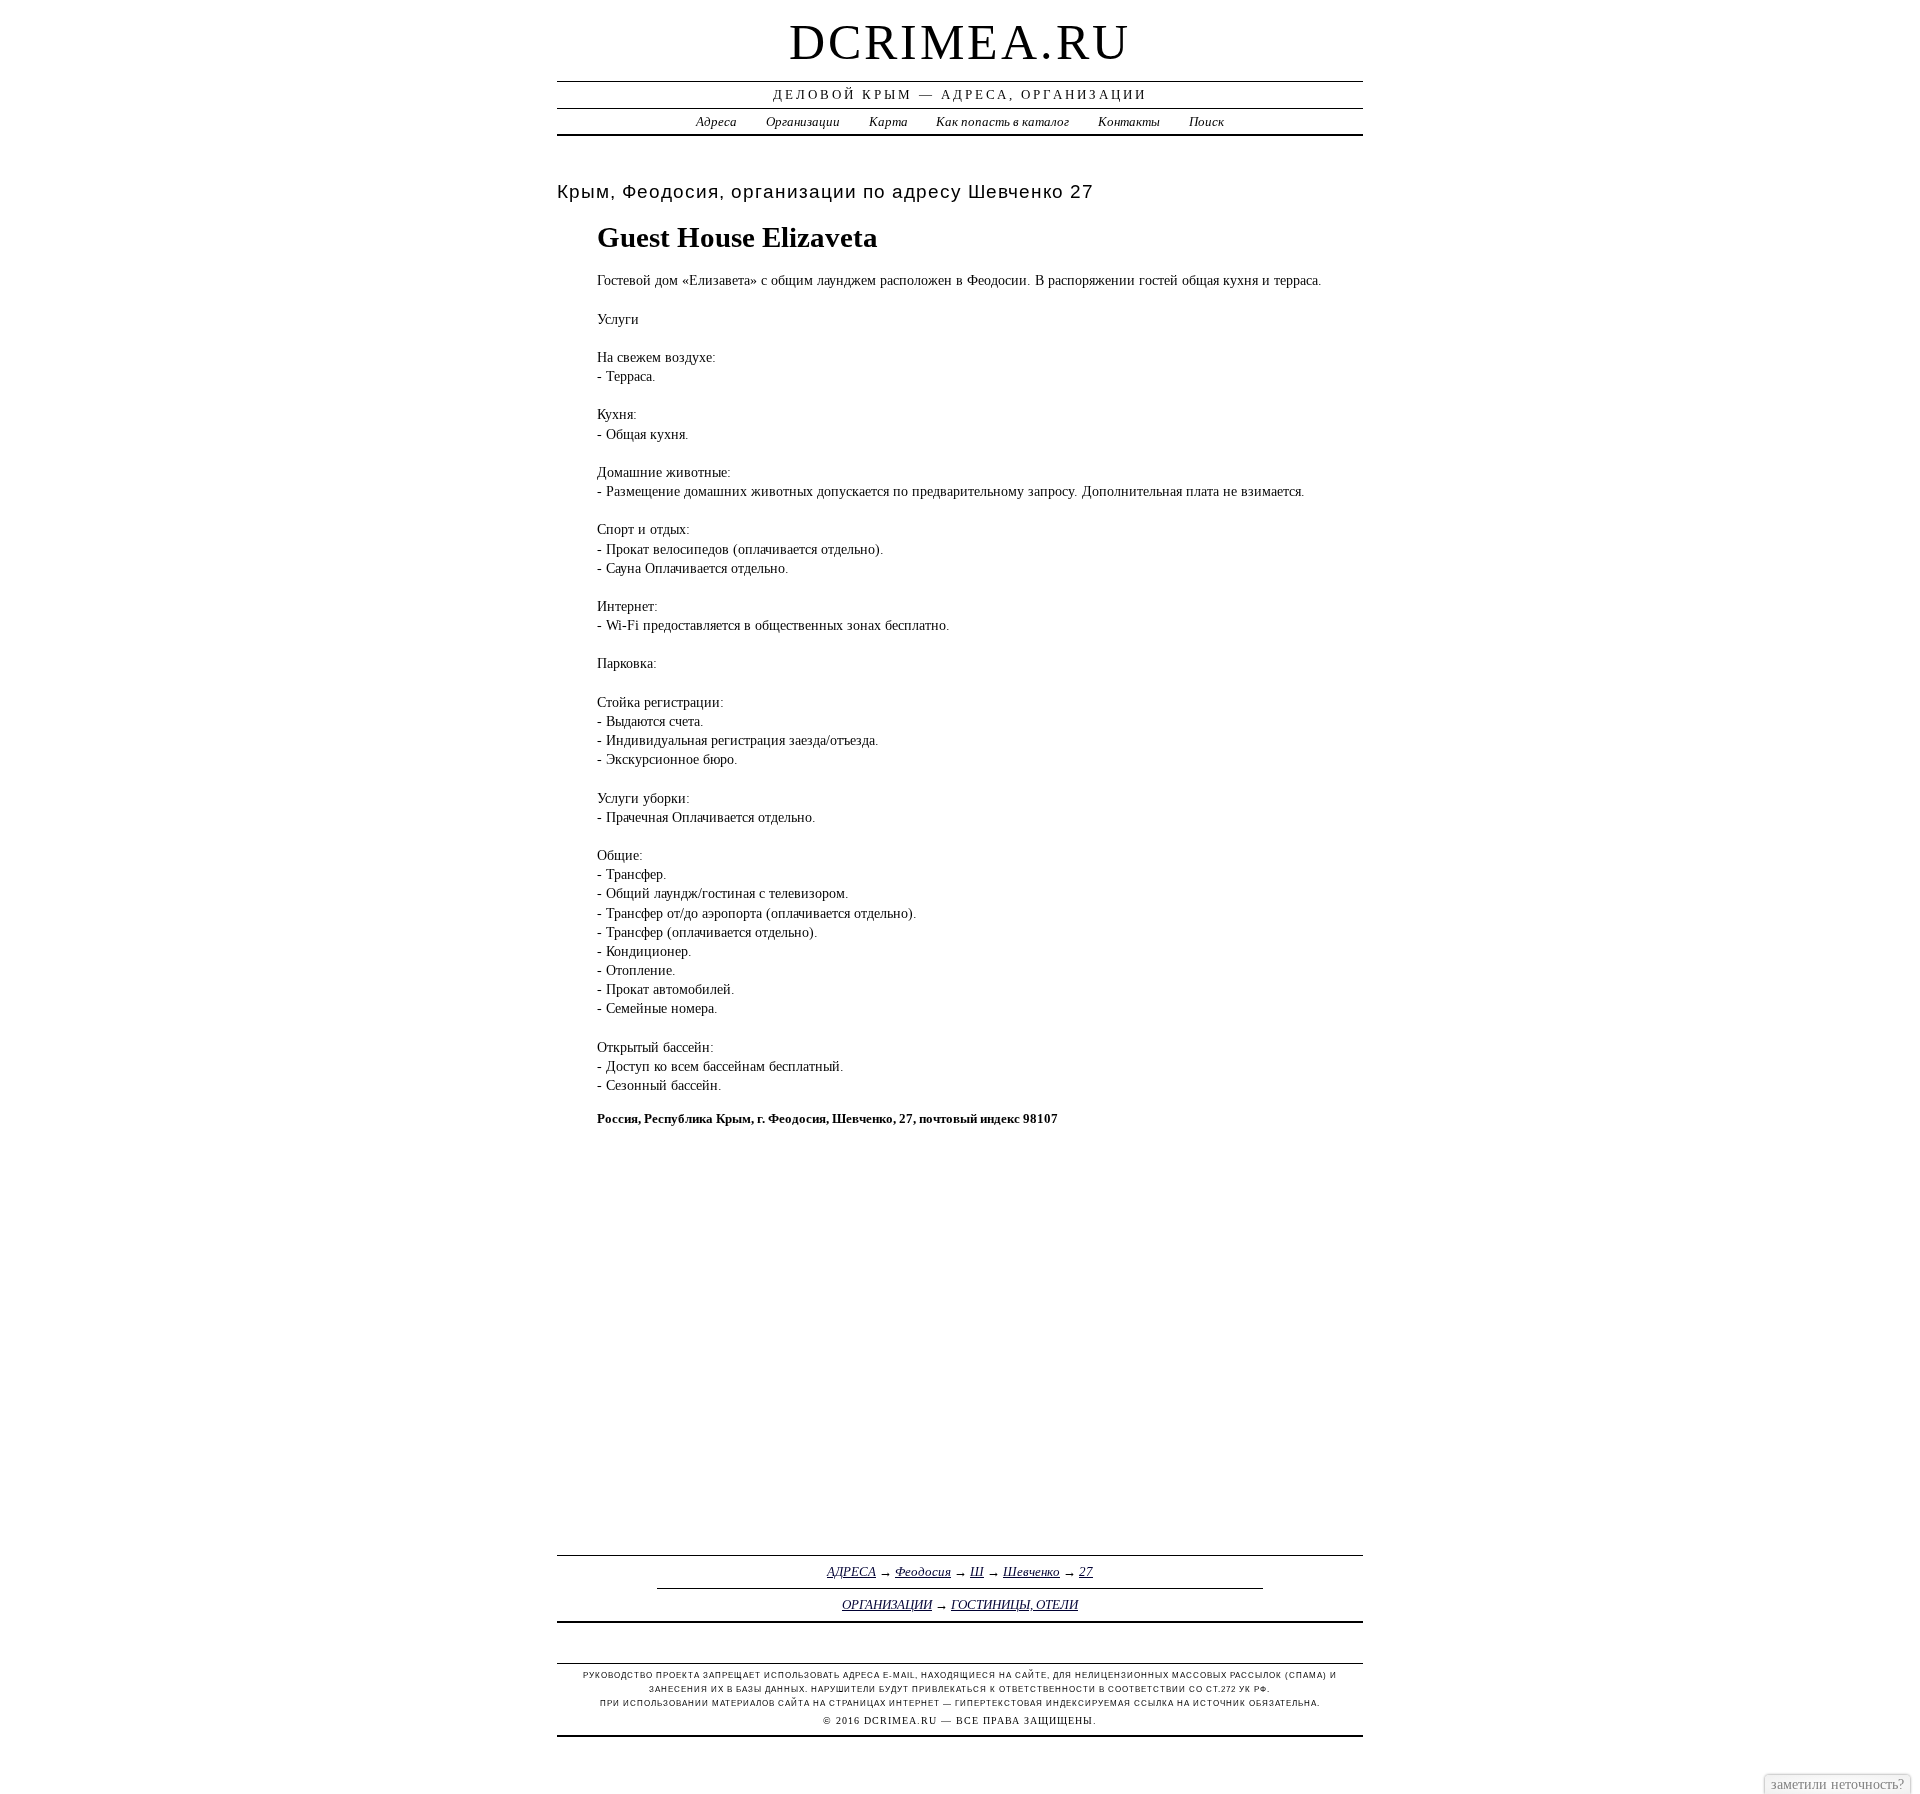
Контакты (1129, 121)
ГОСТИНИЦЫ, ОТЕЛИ (1014, 1604)
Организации (803, 121)
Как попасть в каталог (1002, 121)
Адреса (716, 121)
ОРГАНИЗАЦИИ (887, 1604)
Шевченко (1031, 1571)
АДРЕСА (851, 1571)
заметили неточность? (1837, 1784)
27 (1086, 1571)
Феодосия (923, 1571)
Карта (888, 121)
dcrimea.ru (960, 42)
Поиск (1206, 121)
